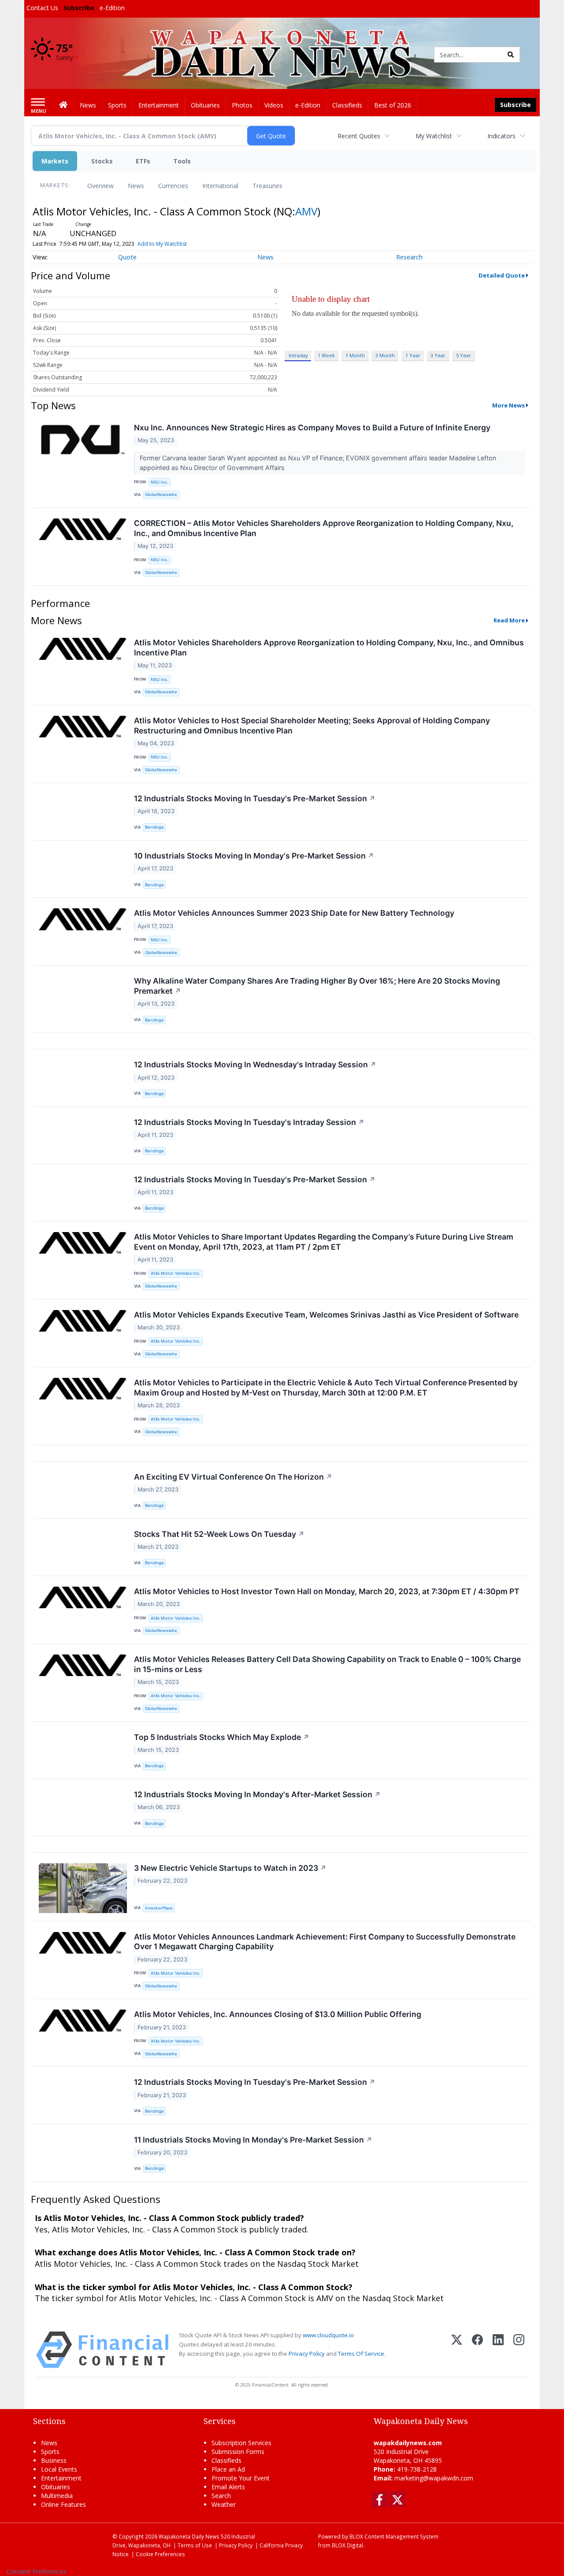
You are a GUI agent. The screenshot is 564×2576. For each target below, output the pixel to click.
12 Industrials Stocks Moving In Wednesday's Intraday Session (255, 1064)
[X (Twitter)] (457, 2350)
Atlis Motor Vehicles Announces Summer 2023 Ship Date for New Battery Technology (294, 913)
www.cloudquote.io (328, 2335)
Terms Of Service (361, 2354)
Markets (55, 161)
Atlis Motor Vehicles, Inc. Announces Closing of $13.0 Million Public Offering (278, 2014)
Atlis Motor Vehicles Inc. (176, 1273)
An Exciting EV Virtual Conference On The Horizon (233, 1477)
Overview (100, 186)
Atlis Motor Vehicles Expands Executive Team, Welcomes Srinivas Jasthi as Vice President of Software (326, 1315)
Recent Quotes (359, 136)
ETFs (143, 161)
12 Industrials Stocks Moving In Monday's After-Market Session (257, 1794)
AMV (306, 211)
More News (508, 405)
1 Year (413, 355)
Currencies (173, 186)
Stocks (102, 161)
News (136, 186)
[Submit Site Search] (511, 55)
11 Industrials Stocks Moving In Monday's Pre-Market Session (253, 2140)
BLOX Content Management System (394, 2536)
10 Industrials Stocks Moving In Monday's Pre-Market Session (254, 856)
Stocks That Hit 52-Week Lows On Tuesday (219, 1534)
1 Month (355, 355)
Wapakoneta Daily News (189, 2536)
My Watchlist (434, 136)
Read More (509, 620)
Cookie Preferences (160, 2554)
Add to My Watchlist (162, 244)
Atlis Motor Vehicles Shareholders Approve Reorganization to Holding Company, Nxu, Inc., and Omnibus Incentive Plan (329, 648)
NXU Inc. (160, 482)
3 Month (385, 355)
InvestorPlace (159, 1908)
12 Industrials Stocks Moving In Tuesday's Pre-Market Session (255, 798)
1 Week (326, 355)
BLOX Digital (347, 2545)
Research (409, 257)
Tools (182, 161)
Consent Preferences (37, 2571)
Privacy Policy (307, 2354)
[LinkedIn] (498, 2350)
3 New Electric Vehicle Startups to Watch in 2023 (230, 1868)
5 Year (464, 355)
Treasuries (267, 186)
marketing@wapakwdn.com (434, 2478)
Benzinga (154, 827)
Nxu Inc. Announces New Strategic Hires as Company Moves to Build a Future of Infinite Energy (312, 427)
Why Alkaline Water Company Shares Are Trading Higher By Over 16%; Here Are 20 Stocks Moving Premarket (317, 986)
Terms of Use (195, 2545)
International (220, 186)
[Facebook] (477, 2350)
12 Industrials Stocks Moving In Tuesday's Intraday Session (249, 1122)
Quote (127, 257)
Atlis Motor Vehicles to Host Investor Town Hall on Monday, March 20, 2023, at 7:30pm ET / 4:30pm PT (327, 1591)
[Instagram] (519, 2350)
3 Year (438, 355)
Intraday (298, 355)
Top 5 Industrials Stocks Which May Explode (222, 1737)
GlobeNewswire (161, 494)
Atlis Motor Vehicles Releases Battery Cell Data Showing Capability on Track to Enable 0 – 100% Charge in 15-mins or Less (327, 1664)
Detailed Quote (502, 275)
